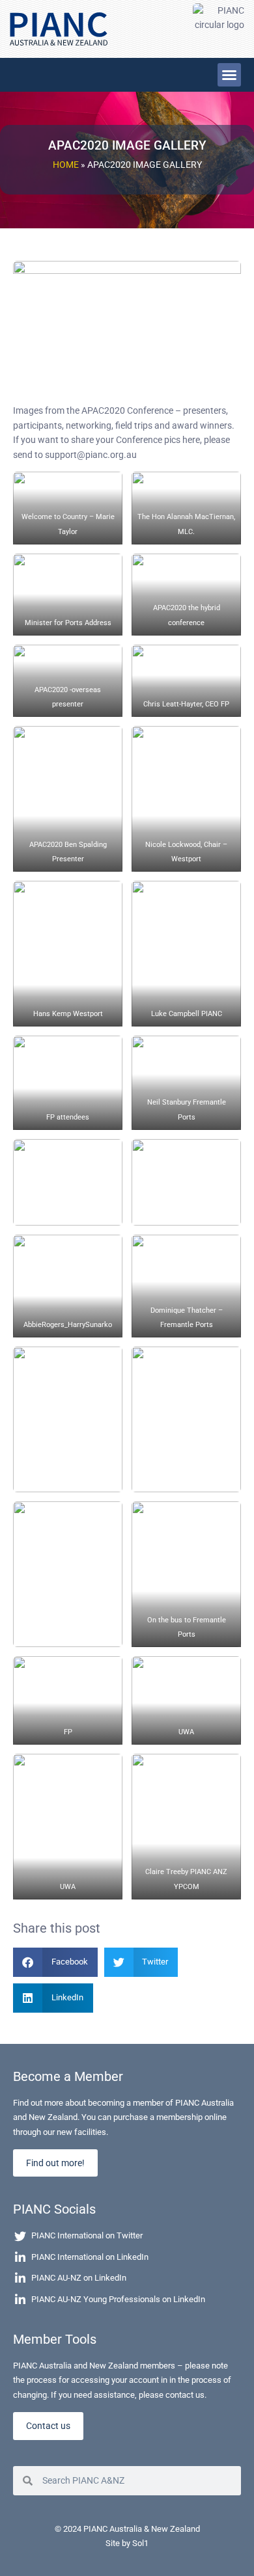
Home (66, 165)
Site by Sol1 (127, 2543)
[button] (229, 75)
